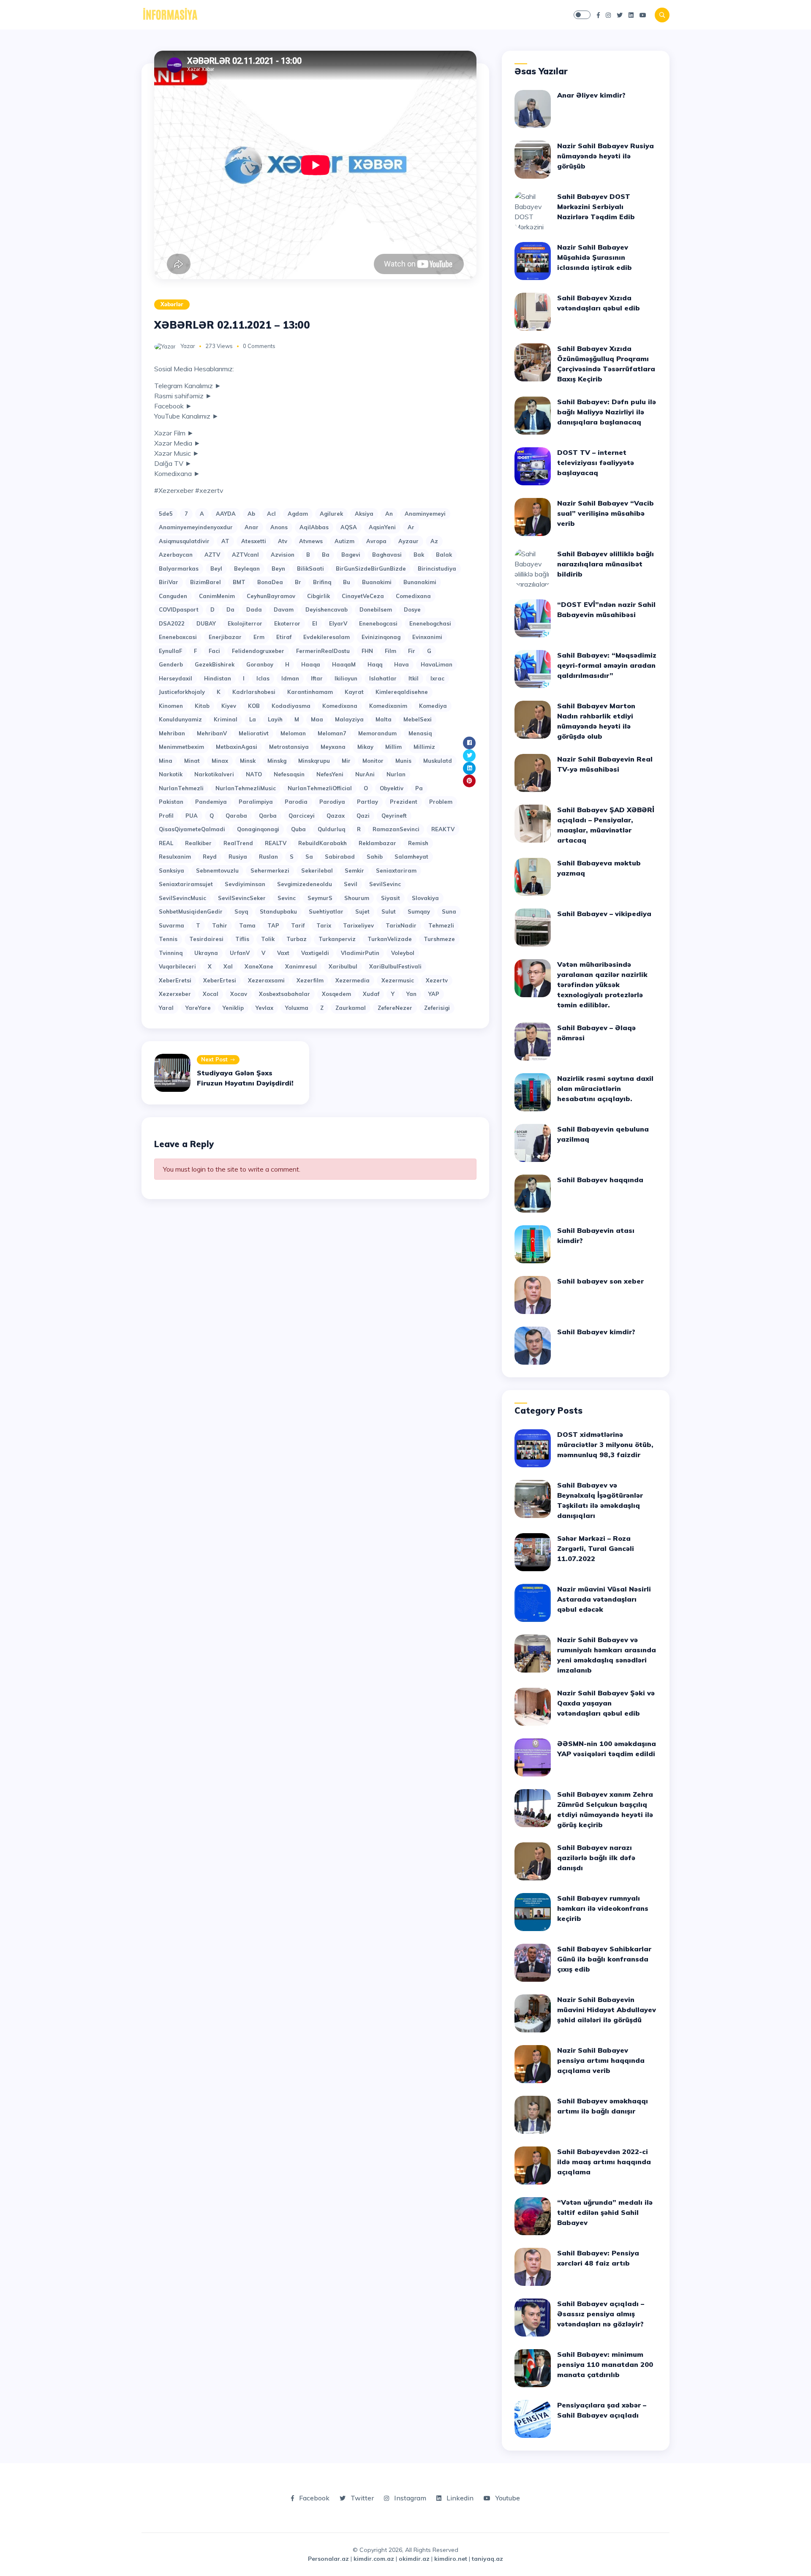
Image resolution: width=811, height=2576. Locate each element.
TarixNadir (401, 925)
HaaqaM (344, 664)
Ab (251, 514)
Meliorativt (254, 733)
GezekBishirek (215, 664)
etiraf (284, 637)
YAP (434, 994)
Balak (444, 555)
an (389, 514)
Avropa (376, 541)
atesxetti (254, 541)
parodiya (332, 802)
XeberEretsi (175, 980)
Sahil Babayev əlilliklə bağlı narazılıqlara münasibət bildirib (606, 564)
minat (192, 761)
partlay (367, 802)
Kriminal (226, 719)
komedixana (340, 706)
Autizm (344, 541)
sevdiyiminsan (245, 884)
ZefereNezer (395, 1008)
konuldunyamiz (180, 719)
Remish (418, 843)
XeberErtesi (220, 980)
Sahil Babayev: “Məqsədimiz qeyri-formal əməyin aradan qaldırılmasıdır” (607, 665)
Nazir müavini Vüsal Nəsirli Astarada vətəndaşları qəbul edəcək (604, 1599)
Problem (441, 802)
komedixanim (388, 706)
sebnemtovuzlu (217, 870)
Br (298, 582)
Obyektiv (392, 788)
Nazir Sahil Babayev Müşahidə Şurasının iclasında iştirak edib (595, 257)
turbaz (297, 939)
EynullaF (170, 651)
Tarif (298, 925)
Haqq (375, 664)
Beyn (278, 569)
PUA (192, 816)
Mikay (365, 747)
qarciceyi (302, 816)
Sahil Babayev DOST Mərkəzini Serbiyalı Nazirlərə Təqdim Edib (596, 207)
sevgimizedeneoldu (305, 884)
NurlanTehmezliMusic (246, 788)
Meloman (293, 733)
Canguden (173, 596)
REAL (166, 843)
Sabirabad (340, 857)
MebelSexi (418, 719)
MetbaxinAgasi (237, 747)
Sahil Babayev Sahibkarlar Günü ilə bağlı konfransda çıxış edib (604, 1959)
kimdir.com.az (374, 2559)
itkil (414, 678)
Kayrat (354, 692)
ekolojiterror (245, 623)
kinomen (171, 706)
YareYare (198, 1008)
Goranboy (260, 664)
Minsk (248, 761)
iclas (263, 678)
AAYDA (226, 514)
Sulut (389, 911)
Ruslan (268, 857)
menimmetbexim (181, 747)
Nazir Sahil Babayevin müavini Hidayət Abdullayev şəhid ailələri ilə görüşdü (607, 2010)
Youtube (507, 2498)
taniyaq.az (487, 2559)
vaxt (283, 953)
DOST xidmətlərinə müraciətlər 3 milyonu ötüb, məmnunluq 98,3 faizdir (605, 1444)
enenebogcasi (378, 623)
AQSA (349, 527)
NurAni (365, 774)
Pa (419, 788)
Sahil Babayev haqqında (600, 1180)
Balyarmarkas (179, 569)
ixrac (437, 678)
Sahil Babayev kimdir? (596, 1332)
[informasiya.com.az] (170, 14)
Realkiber (198, 843)
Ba (326, 555)
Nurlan (396, 774)
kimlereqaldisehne (402, 692)
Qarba (268, 816)
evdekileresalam (327, 637)
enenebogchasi (430, 623)
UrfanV (240, 953)
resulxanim (175, 857)
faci (214, 651)
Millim (393, 747)
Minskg (277, 761)
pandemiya (211, 802)
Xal (228, 966)
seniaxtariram (396, 870)
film (391, 651)
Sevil (351, 884)
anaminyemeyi (425, 514)
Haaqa (311, 664)
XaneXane (259, 966)
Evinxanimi (427, 637)
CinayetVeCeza (363, 596)
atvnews (311, 541)
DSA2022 (172, 623)
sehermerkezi (270, 870)
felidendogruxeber (258, 651)
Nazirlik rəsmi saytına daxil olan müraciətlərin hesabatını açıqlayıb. (605, 1088)
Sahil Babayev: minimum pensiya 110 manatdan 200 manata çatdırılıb (605, 2364)
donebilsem (376, 609)
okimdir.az (414, 2559)
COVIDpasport (179, 609)
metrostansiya (289, 747)
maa (317, 719)
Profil (166, 816)
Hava (401, 664)
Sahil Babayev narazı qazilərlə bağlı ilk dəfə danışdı (596, 1858)
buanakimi (377, 582)
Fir (412, 651)
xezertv (437, 980)
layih (275, 719)
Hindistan (218, 678)
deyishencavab (327, 609)
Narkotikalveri (214, 774)
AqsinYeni (382, 527)
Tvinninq (171, 953)
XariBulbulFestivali (395, 966)
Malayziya (349, 719)
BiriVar (169, 582)
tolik (268, 939)
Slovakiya (425, 898)
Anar (252, 527)
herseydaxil (176, 678)
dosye (412, 609)
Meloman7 (332, 733)
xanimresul (301, 966)
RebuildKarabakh (322, 843)
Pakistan (171, 802)
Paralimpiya (256, 802)
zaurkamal (351, 1008)
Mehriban (172, 733)
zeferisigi (437, 1008)
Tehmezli (441, 925)
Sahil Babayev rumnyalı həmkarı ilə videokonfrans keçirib (603, 1908)
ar (411, 527)
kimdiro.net (451, 2559)
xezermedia (352, 980)
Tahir (220, 925)
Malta (384, 719)
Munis (403, 761)
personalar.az (328, 2559)
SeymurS (320, 898)
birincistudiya (437, 569)
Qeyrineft (394, 816)
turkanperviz (337, 939)
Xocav (239, 994)
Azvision (283, 555)
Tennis (168, 939)
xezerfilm (310, 980)
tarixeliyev (358, 925)
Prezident (404, 802)
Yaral (166, 1008)
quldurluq (331, 829)
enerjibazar (225, 637)
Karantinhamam (310, 692)
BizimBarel (205, 582)
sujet (362, 911)
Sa (309, 857)
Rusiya (238, 857)
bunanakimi (420, 582)
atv (283, 541)
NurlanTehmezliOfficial (320, 788)
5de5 (166, 514)
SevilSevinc (385, 884)
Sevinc (287, 898)
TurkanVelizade (390, 939)
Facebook (313, 2498)
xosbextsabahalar (284, 994)
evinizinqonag (381, 637)
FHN (367, 651)
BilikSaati (310, 569)
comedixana (413, 596)
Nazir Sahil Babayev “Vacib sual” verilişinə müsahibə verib (606, 513)
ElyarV (338, 623)
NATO (254, 774)
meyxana (333, 747)
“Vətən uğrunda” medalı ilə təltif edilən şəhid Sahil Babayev (605, 2212)
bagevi (351, 555)
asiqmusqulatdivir (184, 541)
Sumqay (419, 911)
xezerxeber (175, 994)
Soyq (241, 911)
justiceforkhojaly (182, 692)
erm (259, 637)
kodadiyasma (291, 706)
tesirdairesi (206, 939)
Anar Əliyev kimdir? (591, 95)
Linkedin (459, 2498)
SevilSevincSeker (242, 898)
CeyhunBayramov (271, 596)
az (434, 541)
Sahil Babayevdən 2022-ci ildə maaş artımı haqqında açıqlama (604, 2162)
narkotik (171, 774)
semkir (354, 870)
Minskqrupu (314, 761)
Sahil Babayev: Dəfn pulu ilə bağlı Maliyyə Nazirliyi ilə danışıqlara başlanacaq (607, 412)
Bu (347, 582)
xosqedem (336, 994)
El (315, 623)
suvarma (171, 925)
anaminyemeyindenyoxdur (196, 527)
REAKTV (443, 829)
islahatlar (383, 678)
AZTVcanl (245, 555)
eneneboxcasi (178, 637)
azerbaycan (176, 555)
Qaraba (236, 816)
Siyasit (391, 898)
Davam (284, 609)
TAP (273, 925)
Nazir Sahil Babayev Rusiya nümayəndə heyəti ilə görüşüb (606, 156)
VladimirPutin (360, 953)
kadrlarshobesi (254, 692)
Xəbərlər (172, 304)
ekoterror (287, 623)
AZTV (212, 555)
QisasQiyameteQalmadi (192, 829)
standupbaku (278, 911)
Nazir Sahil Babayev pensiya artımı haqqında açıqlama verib (601, 2060)
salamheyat (411, 857)
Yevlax (264, 1008)
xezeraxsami (266, 980)
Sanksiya (171, 870)
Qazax (336, 816)
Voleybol (403, 953)
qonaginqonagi (258, 829)
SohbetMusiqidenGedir (191, 911)
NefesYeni (330, 774)
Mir (346, 761)
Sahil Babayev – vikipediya (604, 914)
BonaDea (270, 582)
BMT (239, 582)
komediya (433, 706)
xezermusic (398, 980)
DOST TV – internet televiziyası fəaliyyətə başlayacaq (596, 462)
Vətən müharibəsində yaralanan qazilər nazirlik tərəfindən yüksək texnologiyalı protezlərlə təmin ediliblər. (602, 985)
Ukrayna (206, 953)
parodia (296, 802)
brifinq (322, 582)
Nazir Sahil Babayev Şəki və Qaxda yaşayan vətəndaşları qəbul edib (606, 1703)
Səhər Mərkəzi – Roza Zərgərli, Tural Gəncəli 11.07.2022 (596, 1548)
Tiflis (242, 939)
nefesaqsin (289, 774)
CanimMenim (217, 596)
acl (271, 514)
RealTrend (238, 843)
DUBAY (206, 623)
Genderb (171, 664)
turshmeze (439, 939)
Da (230, 609)
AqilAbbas (314, 527)
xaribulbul (343, 966)
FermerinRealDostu (323, 651)
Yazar (188, 346)
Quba (298, 829)
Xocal (211, 994)
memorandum (377, 733)
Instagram (409, 2498)
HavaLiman (437, 664)
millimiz (424, 747)
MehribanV (212, 733)
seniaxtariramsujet (186, 884)
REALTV (276, 843)
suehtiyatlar (326, 911)
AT (225, 541)
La (253, 719)
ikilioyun (346, 678)
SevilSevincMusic (182, 898)
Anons (279, 527)
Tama (247, 925)
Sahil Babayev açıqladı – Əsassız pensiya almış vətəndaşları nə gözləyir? (601, 2314)
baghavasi (387, 555)
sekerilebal (317, 870)
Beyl (216, 569)
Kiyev (229, 706)
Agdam (298, 514)
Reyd (210, 857)
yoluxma (297, 1008)
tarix (324, 925)
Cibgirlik (318, 596)
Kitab (202, 706)
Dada (254, 609)
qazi (363, 816)
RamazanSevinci (396, 829)
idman (290, 678)
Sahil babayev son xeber (600, 1281)
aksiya (364, 514)
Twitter (361, 2498)
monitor (373, 761)
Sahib (375, 857)
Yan (411, 994)
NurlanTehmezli (181, 788)
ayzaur (408, 541)
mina (166, 761)
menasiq (420, 733)
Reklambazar (377, 843)
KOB (254, 706)
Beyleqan (247, 569)
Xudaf (371, 994)
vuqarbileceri (177, 966)
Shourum (357, 898)
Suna (449, 911)
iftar (317, 678)
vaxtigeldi (315, 953)
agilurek (331, 514)
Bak (419, 555)
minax (220, 761)
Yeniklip (233, 1008)
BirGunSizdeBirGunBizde (371, 569)
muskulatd (438, 761)
